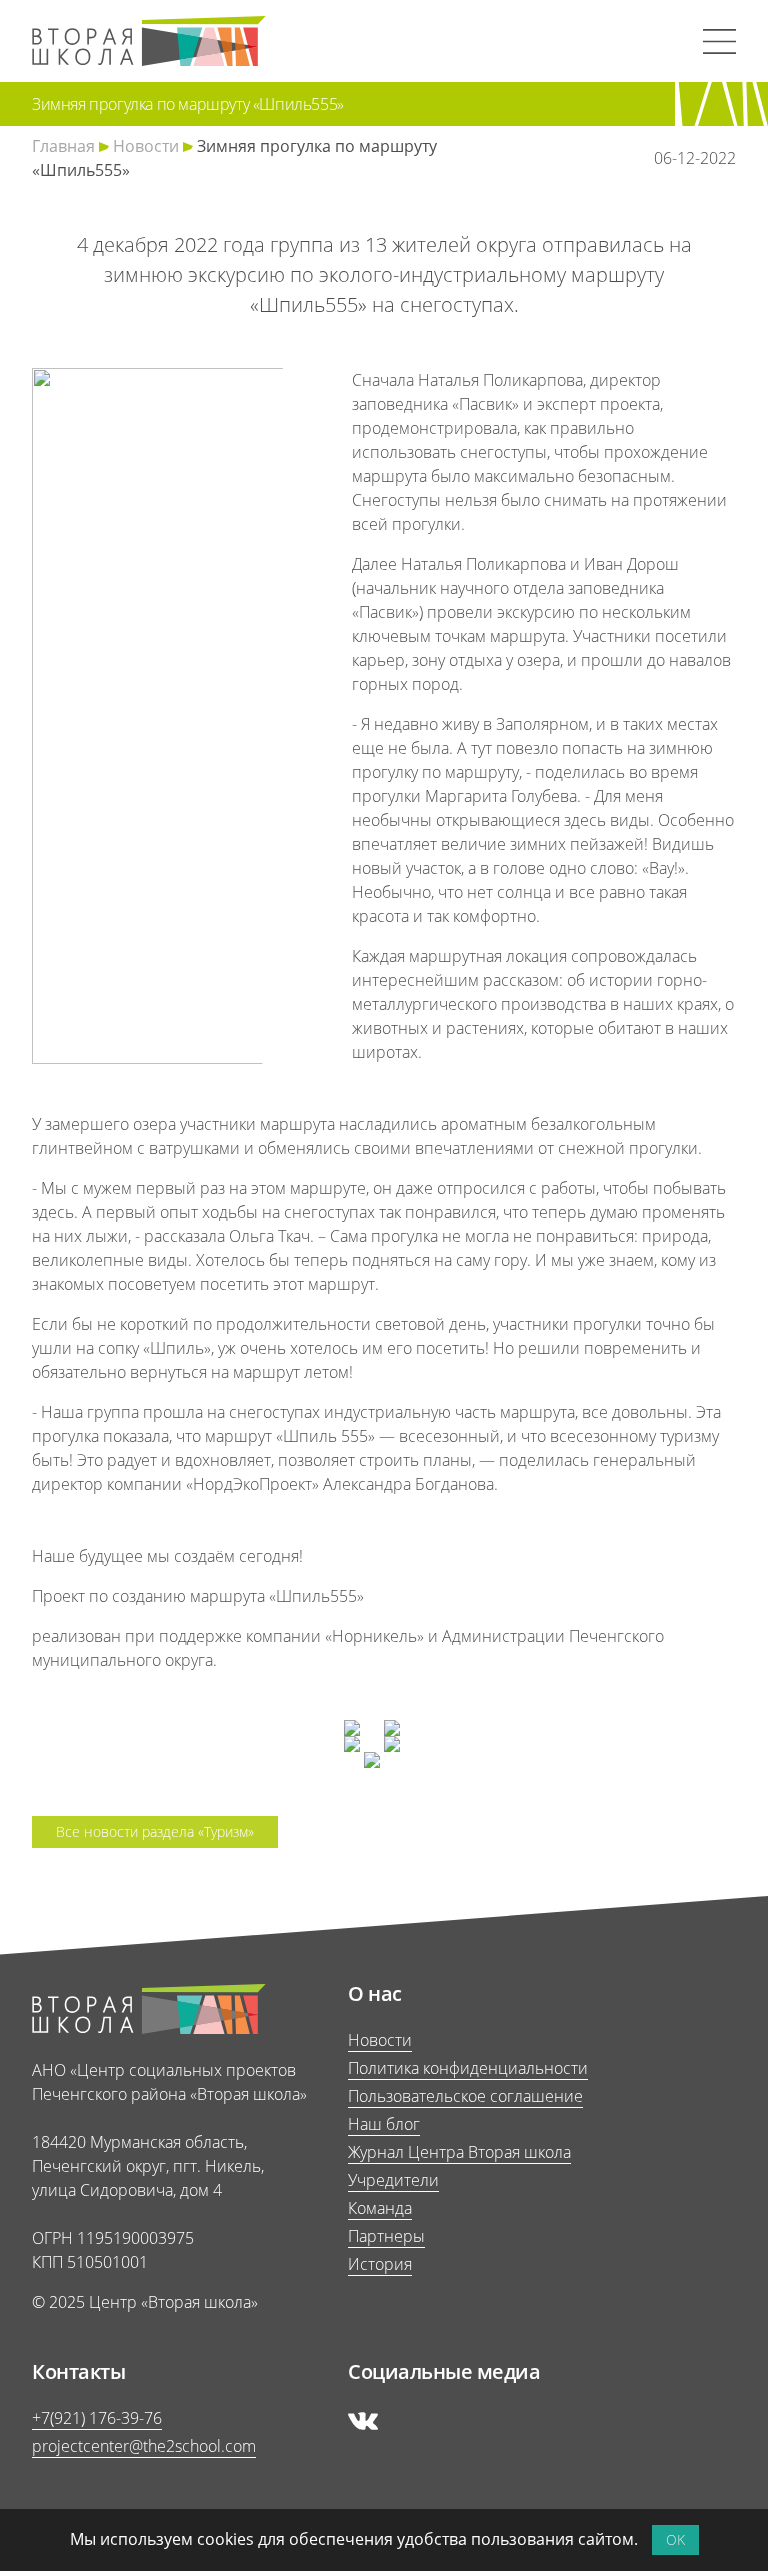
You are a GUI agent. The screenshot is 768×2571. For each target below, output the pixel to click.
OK (675, 2539)
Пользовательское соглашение (465, 2096)
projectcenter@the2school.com (144, 2446)
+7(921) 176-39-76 (97, 2418)
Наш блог (384, 2124)
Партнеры (386, 2236)
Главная (63, 146)
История (380, 2264)
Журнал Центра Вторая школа (459, 2152)
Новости (146, 146)
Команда (380, 2208)
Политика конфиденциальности (468, 2068)
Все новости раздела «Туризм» (155, 1831)
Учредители (393, 2180)
